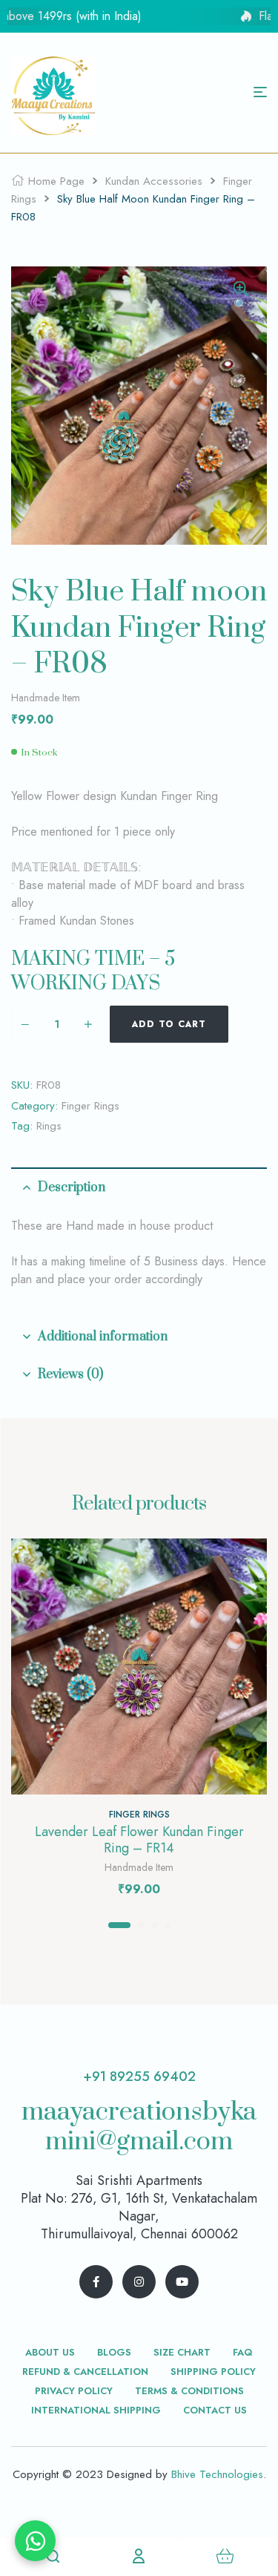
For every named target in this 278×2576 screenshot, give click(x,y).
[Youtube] (182, 2282)
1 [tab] (119, 1925)
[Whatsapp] (35, 2541)
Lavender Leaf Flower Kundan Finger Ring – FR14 (139, 1840)
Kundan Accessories (154, 181)
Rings (49, 1126)
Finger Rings (90, 1106)
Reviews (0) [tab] (70, 1374)
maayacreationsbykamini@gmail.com (139, 2127)
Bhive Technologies (217, 2474)
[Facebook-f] (96, 2282)
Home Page (56, 181)
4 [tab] (168, 1925)
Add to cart (169, 1024)
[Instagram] (139, 2282)
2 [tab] (141, 1925)
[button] (241, 298)
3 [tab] (154, 1925)
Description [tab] (72, 1187)
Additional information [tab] (103, 1337)
